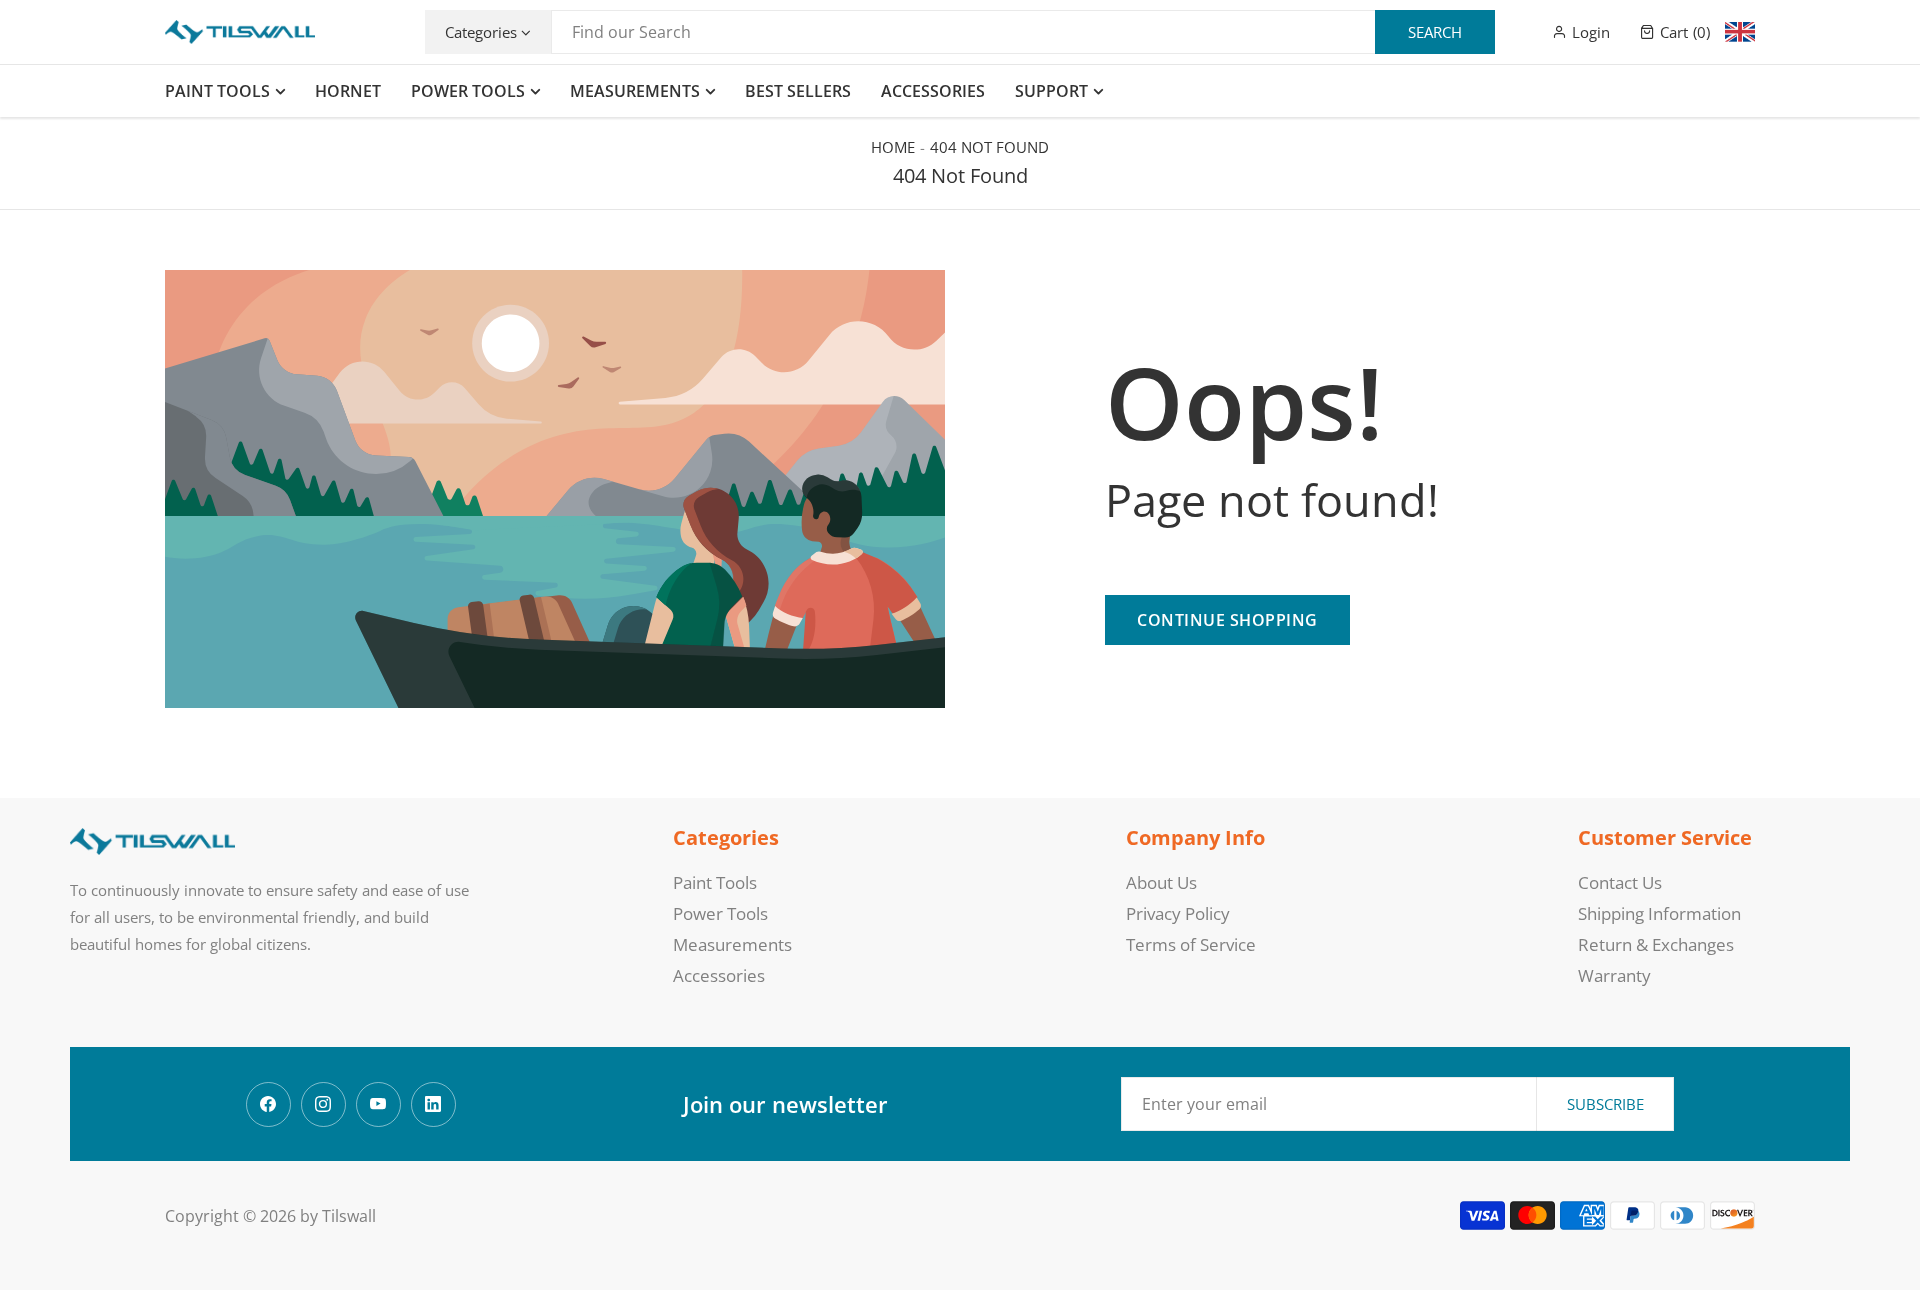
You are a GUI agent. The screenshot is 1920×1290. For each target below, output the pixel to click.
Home (893, 147)
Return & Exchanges (1656, 944)
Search (1435, 32)
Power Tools (720, 913)
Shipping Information (1659, 913)
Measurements (732, 944)
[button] (1675, 32)
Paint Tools (715, 882)
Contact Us (1620, 882)
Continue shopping (1227, 620)
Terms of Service (1191, 944)
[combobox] (1023, 32)
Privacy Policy (1178, 913)
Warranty (1614, 975)
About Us (1161, 882)
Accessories (719, 975)
